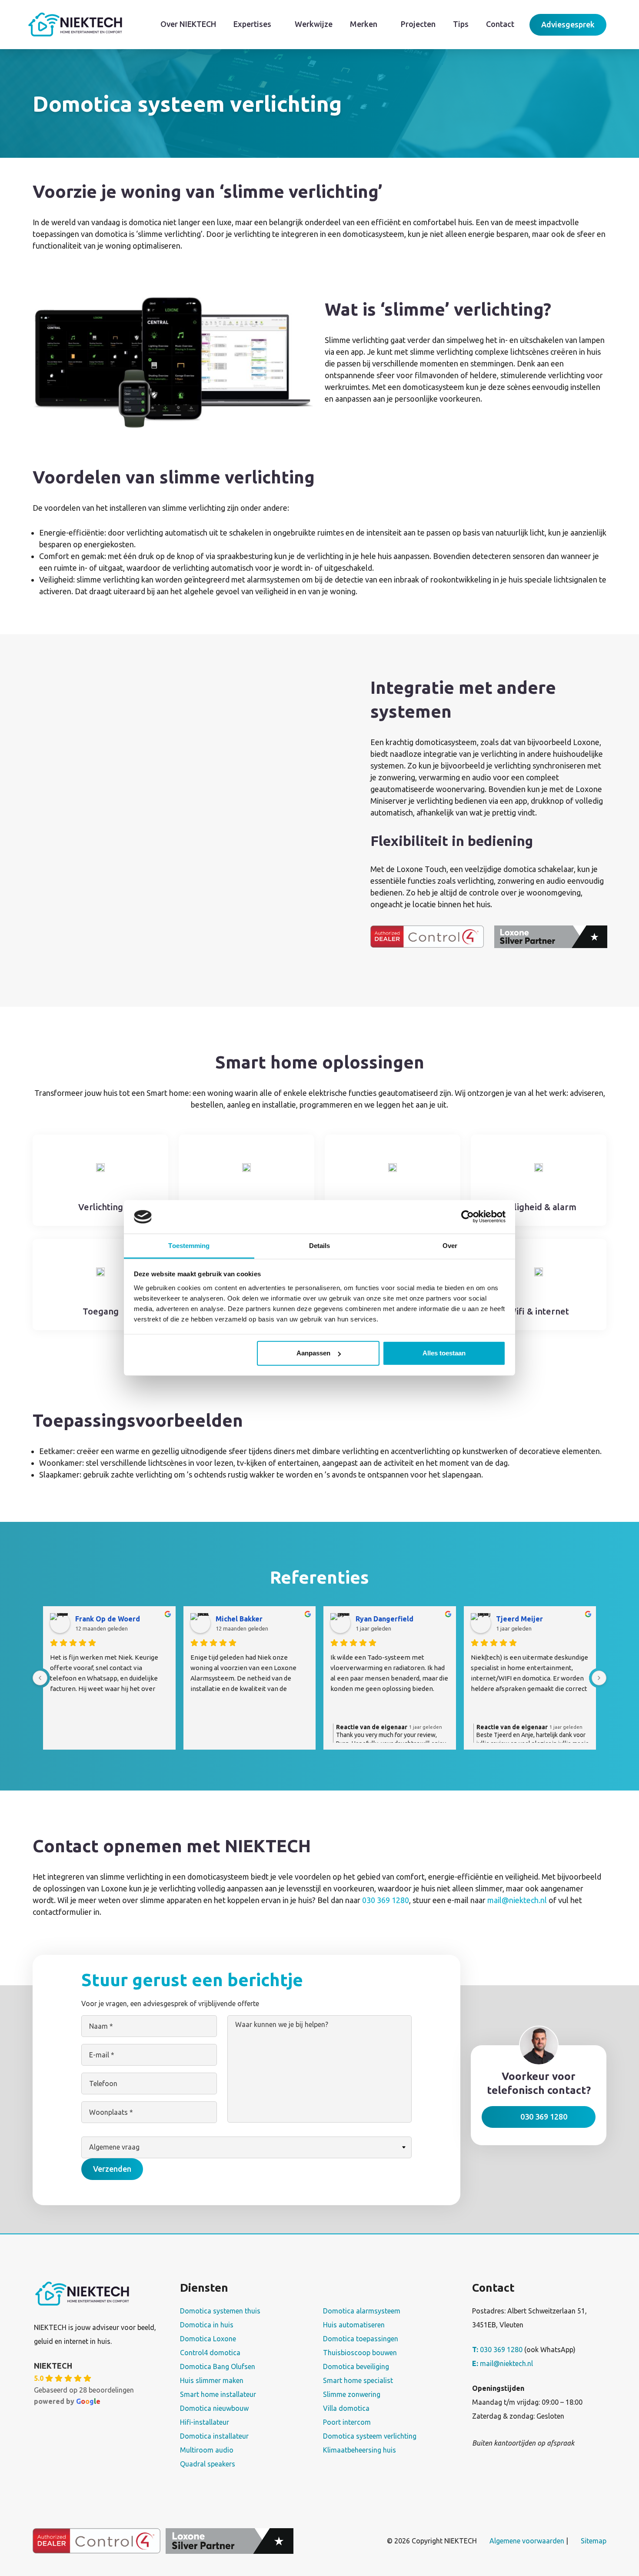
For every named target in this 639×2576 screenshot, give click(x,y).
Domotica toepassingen (361, 2339)
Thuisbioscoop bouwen (360, 2353)
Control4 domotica (210, 2353)
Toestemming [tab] (189, 1246)
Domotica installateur (214, 2436)
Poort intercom (347, 2422)
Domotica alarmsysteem (362, 2311)
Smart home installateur (218, 2394)
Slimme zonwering (352, 2394)
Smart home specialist (358, 2380)
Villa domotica (346, 2408)
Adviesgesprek (568, 24)
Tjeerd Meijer (519, 1619)
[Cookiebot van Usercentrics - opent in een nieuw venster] (468, 1217)
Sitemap (594, 2540)
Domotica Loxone (208, 2339)
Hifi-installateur (205, 2422)
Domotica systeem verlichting (370, 2436)
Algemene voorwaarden (527, 2540)
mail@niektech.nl (517, 1900)
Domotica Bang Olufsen (218, 2366)
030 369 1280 (386, 1900)
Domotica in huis (207, 2325)
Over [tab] (450, 1246)
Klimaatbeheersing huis (359, 2450)
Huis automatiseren (354, 2325)
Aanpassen (313, 1353)
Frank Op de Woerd (108, 1619)
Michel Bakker (239, 1619)
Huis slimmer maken (212, 2380)
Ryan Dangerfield (384, 1619)
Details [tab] (320, 1246)
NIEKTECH (53, 2366)
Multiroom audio (207, 2450)
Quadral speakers (208, 2464)
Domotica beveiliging (356, 2366)
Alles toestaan (444, 1353)
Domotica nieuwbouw (214, 2408)
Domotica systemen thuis (220, 2311)
